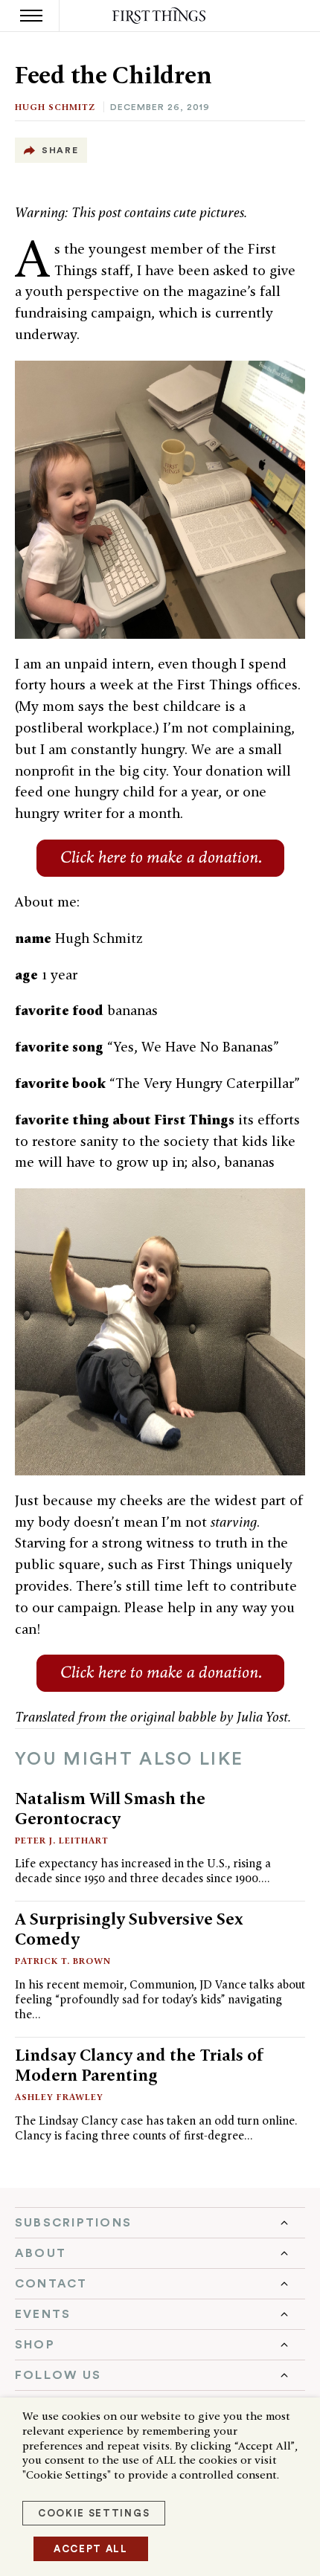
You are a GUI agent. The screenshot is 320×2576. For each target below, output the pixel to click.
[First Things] (160, 16)
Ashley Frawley (59, 2097)
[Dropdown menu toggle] (160, 2223)
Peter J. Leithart (62, 1840)
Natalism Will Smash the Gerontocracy (110, 1808)
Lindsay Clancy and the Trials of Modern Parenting (140, 2065)
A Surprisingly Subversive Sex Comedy (129, 1929)
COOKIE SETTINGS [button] (94, 2513)
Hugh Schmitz (55, 107)
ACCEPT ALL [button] (91, 2549)
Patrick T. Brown (63, 1961)
